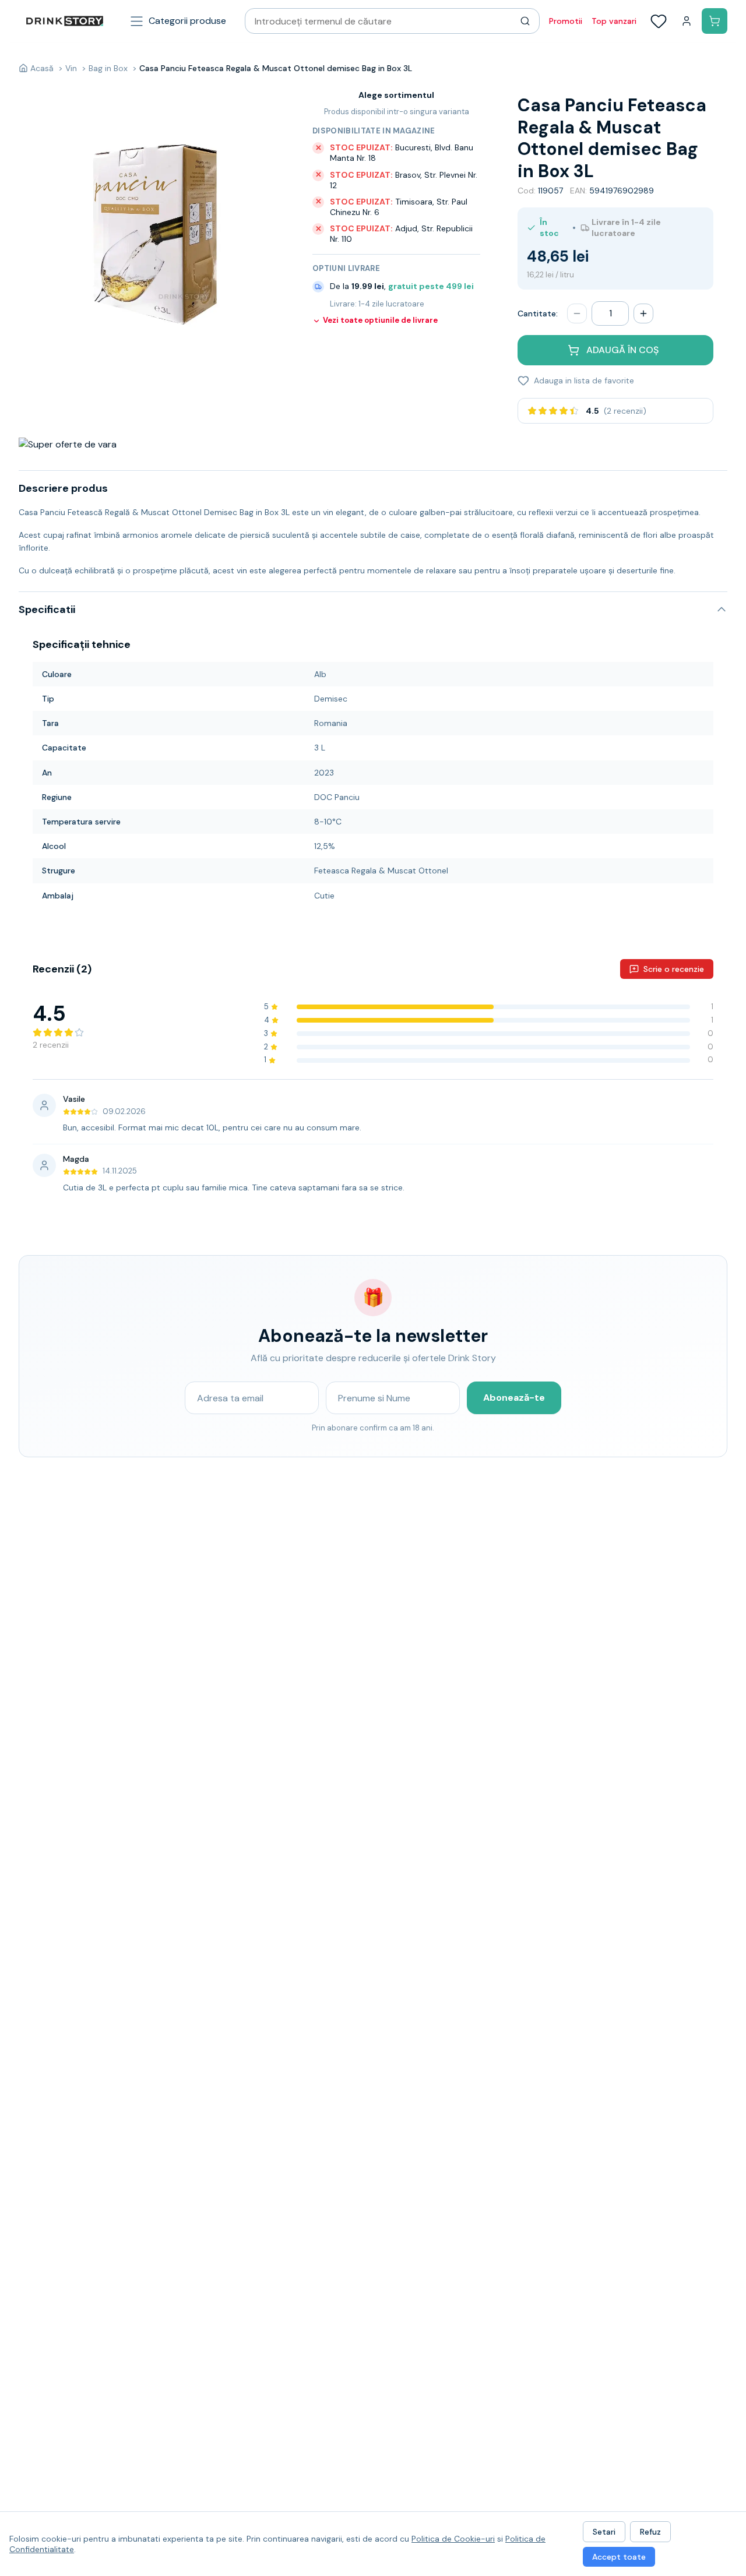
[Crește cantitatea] (643, 313)
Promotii (566, 21)
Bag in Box (108, 68)
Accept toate (619, 2557)
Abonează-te (514, 1398)
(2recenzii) (625, 411)
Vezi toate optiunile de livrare (380, 320)
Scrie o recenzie (674, 969)
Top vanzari (614, 21)
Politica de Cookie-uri (453, 2539)
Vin (71, 68)
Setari (604, 2532)
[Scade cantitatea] (577, 313)
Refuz (650, 2532)
